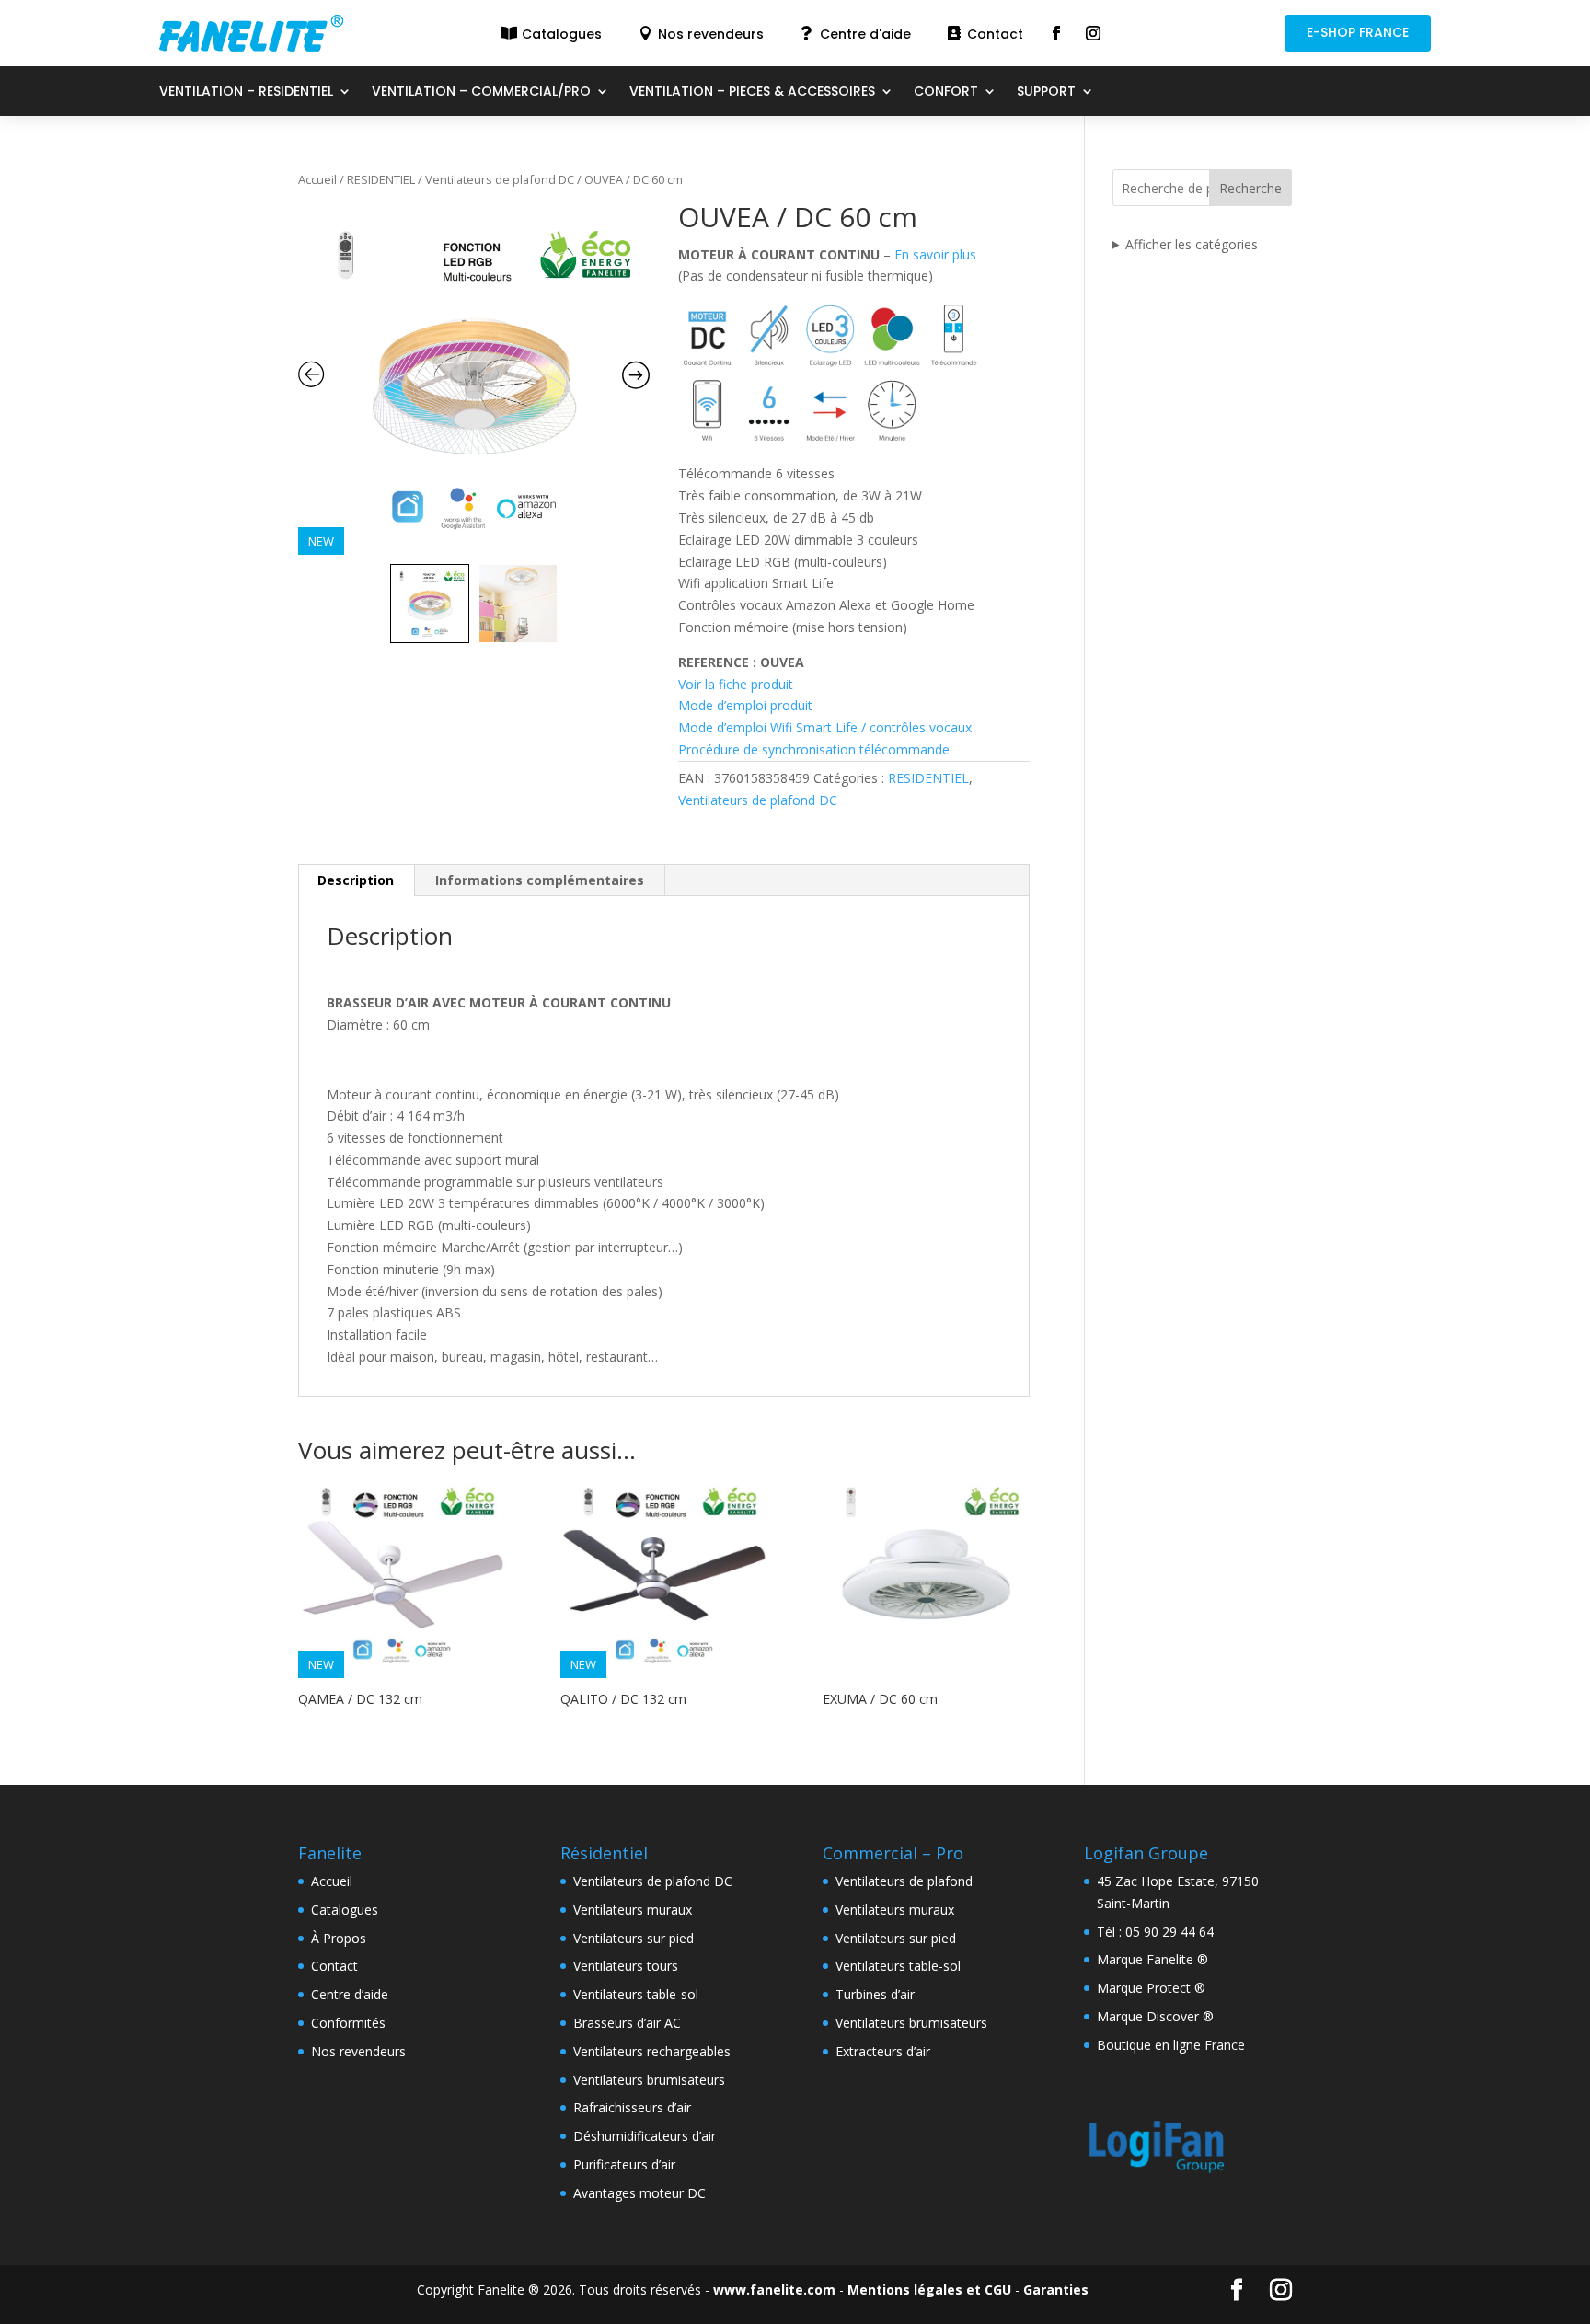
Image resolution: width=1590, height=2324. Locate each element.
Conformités (348, 2023)
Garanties (1056, 2289)
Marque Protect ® (1151, 1988)
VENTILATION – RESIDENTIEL (246, 92)
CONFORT (946, 92)
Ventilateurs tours (626, 1966)
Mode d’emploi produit (745, 705)
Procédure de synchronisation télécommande (814, 749)
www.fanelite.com (774, 2289)
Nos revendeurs (711, 34)
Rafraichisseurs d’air (632, 2107)
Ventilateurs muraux (633, 1910)
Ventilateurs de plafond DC (500, 179)
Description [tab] (356, 880)
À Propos (339, 1938)
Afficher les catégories (1192, 244)
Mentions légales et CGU (929, 2289)
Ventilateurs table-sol (636, 1994)
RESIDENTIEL (381, 179)
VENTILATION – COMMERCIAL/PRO (481, 92)
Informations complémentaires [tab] (540, 880)
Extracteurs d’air (883, 2051)
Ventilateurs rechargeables (652, 2051)
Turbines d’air (875, 1994)
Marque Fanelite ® (1152, 1959)
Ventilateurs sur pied (634, 1938)
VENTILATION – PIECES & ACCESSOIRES (752, 92)
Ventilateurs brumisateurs (649, 2080)
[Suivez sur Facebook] (1056, 33)
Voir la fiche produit (736, 684)
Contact (995, 34)
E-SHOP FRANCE (1358, 32)
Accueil (317, 179)
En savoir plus (935, 254)
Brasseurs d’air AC (627, 2023)
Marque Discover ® (1155, 2016)
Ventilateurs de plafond (904, 1881)
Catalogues (562, 34)
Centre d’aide (350, 1994)
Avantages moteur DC (639, 2193)
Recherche (1250, 188)
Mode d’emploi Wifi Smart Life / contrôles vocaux (825, 727)
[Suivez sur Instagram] (1093, 33)
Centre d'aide (865, 34)
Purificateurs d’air (624, 2164)
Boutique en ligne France (1171, 2045)
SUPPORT (1046, 92)
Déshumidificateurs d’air (645, 2136)
